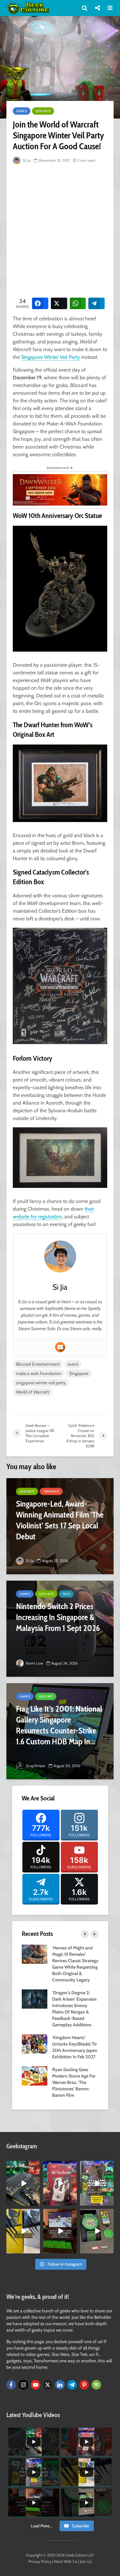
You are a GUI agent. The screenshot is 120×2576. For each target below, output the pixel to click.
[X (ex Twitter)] (48, 2385)
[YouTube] (36, 2385)
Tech (66, 1594)
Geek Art (46, 1696)
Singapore (79, 1373)
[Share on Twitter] (59, 303)
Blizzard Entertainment (38, 1364)
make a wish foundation (39, 1373)
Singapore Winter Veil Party (51, 357)
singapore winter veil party (41, 1383)
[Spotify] (96, 2385)
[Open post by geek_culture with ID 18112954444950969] (97, 2183)
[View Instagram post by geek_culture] (36, 2202)
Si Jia (26, 160)
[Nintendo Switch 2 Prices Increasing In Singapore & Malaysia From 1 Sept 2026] (60, 1629)
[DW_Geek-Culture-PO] (60, 489)
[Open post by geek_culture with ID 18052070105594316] (23, 2183)
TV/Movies (51, 1491)
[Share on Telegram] (96, 303)
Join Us (86, 2561)
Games (22, 111)
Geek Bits (43, 111)
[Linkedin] (60, 2385)
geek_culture (23, 2166)
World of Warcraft (33, 1392)
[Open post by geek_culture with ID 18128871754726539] (23, 2231)
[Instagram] (23, 2385)
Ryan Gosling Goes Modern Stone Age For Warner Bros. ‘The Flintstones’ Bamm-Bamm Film (74, 2082)
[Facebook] (11, 2385)
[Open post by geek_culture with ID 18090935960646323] (60, 2231)
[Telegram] (72, 2385)
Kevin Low (34, 1663)
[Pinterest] (84, 2385)
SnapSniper (35, 1766)
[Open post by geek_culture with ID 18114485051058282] (97, 2231)
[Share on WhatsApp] (78, 303)
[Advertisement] (60, 230)
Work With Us (66, 2561)
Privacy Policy (40, 2561)
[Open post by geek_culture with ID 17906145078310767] (60, 2183)
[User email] (60, 1347)
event (73, 1364)
